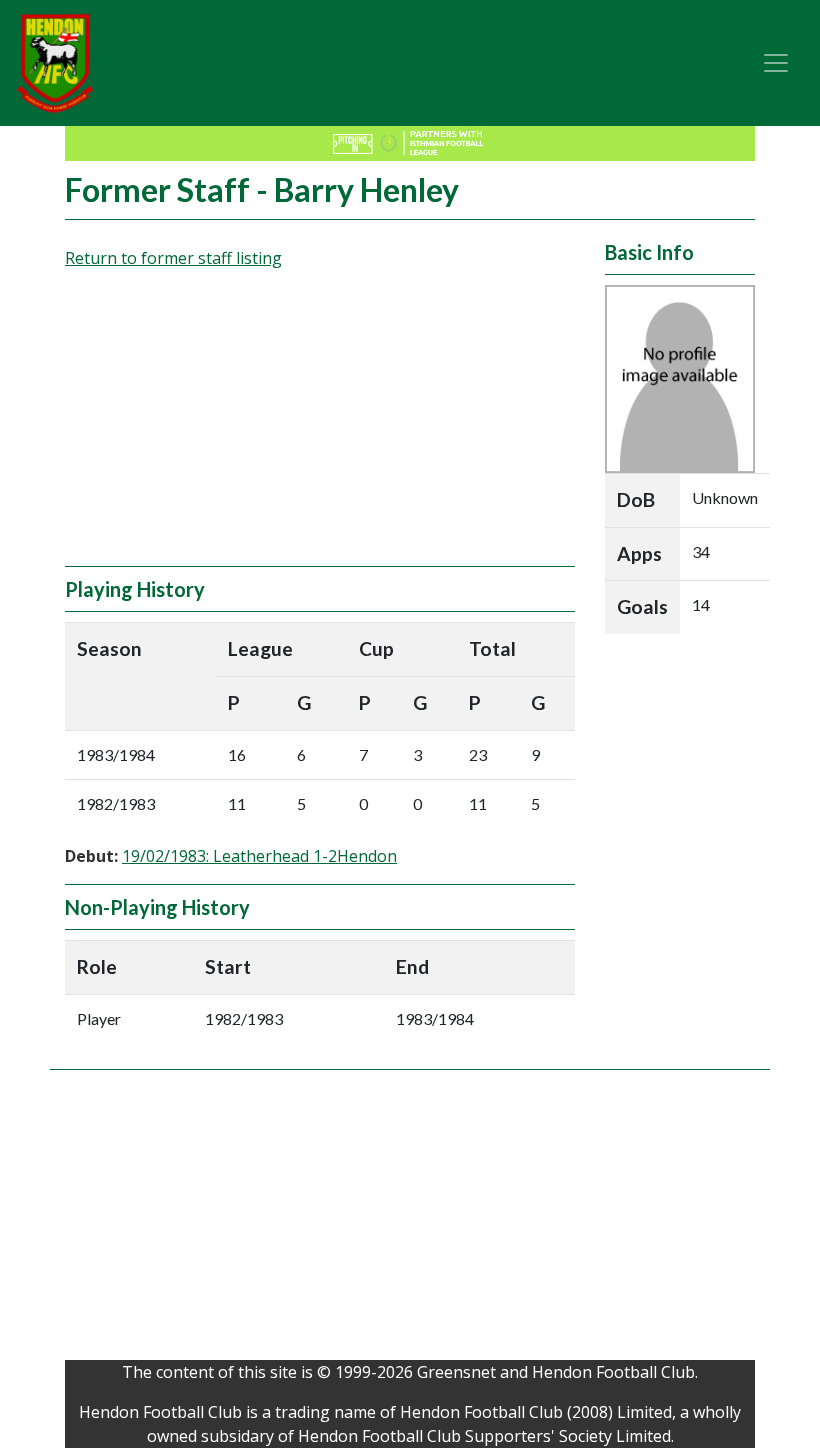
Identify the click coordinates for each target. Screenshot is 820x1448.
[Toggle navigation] (776, 63)
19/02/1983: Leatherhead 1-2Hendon (259, 856)
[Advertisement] (320, 426)
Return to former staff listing (173, 258)
